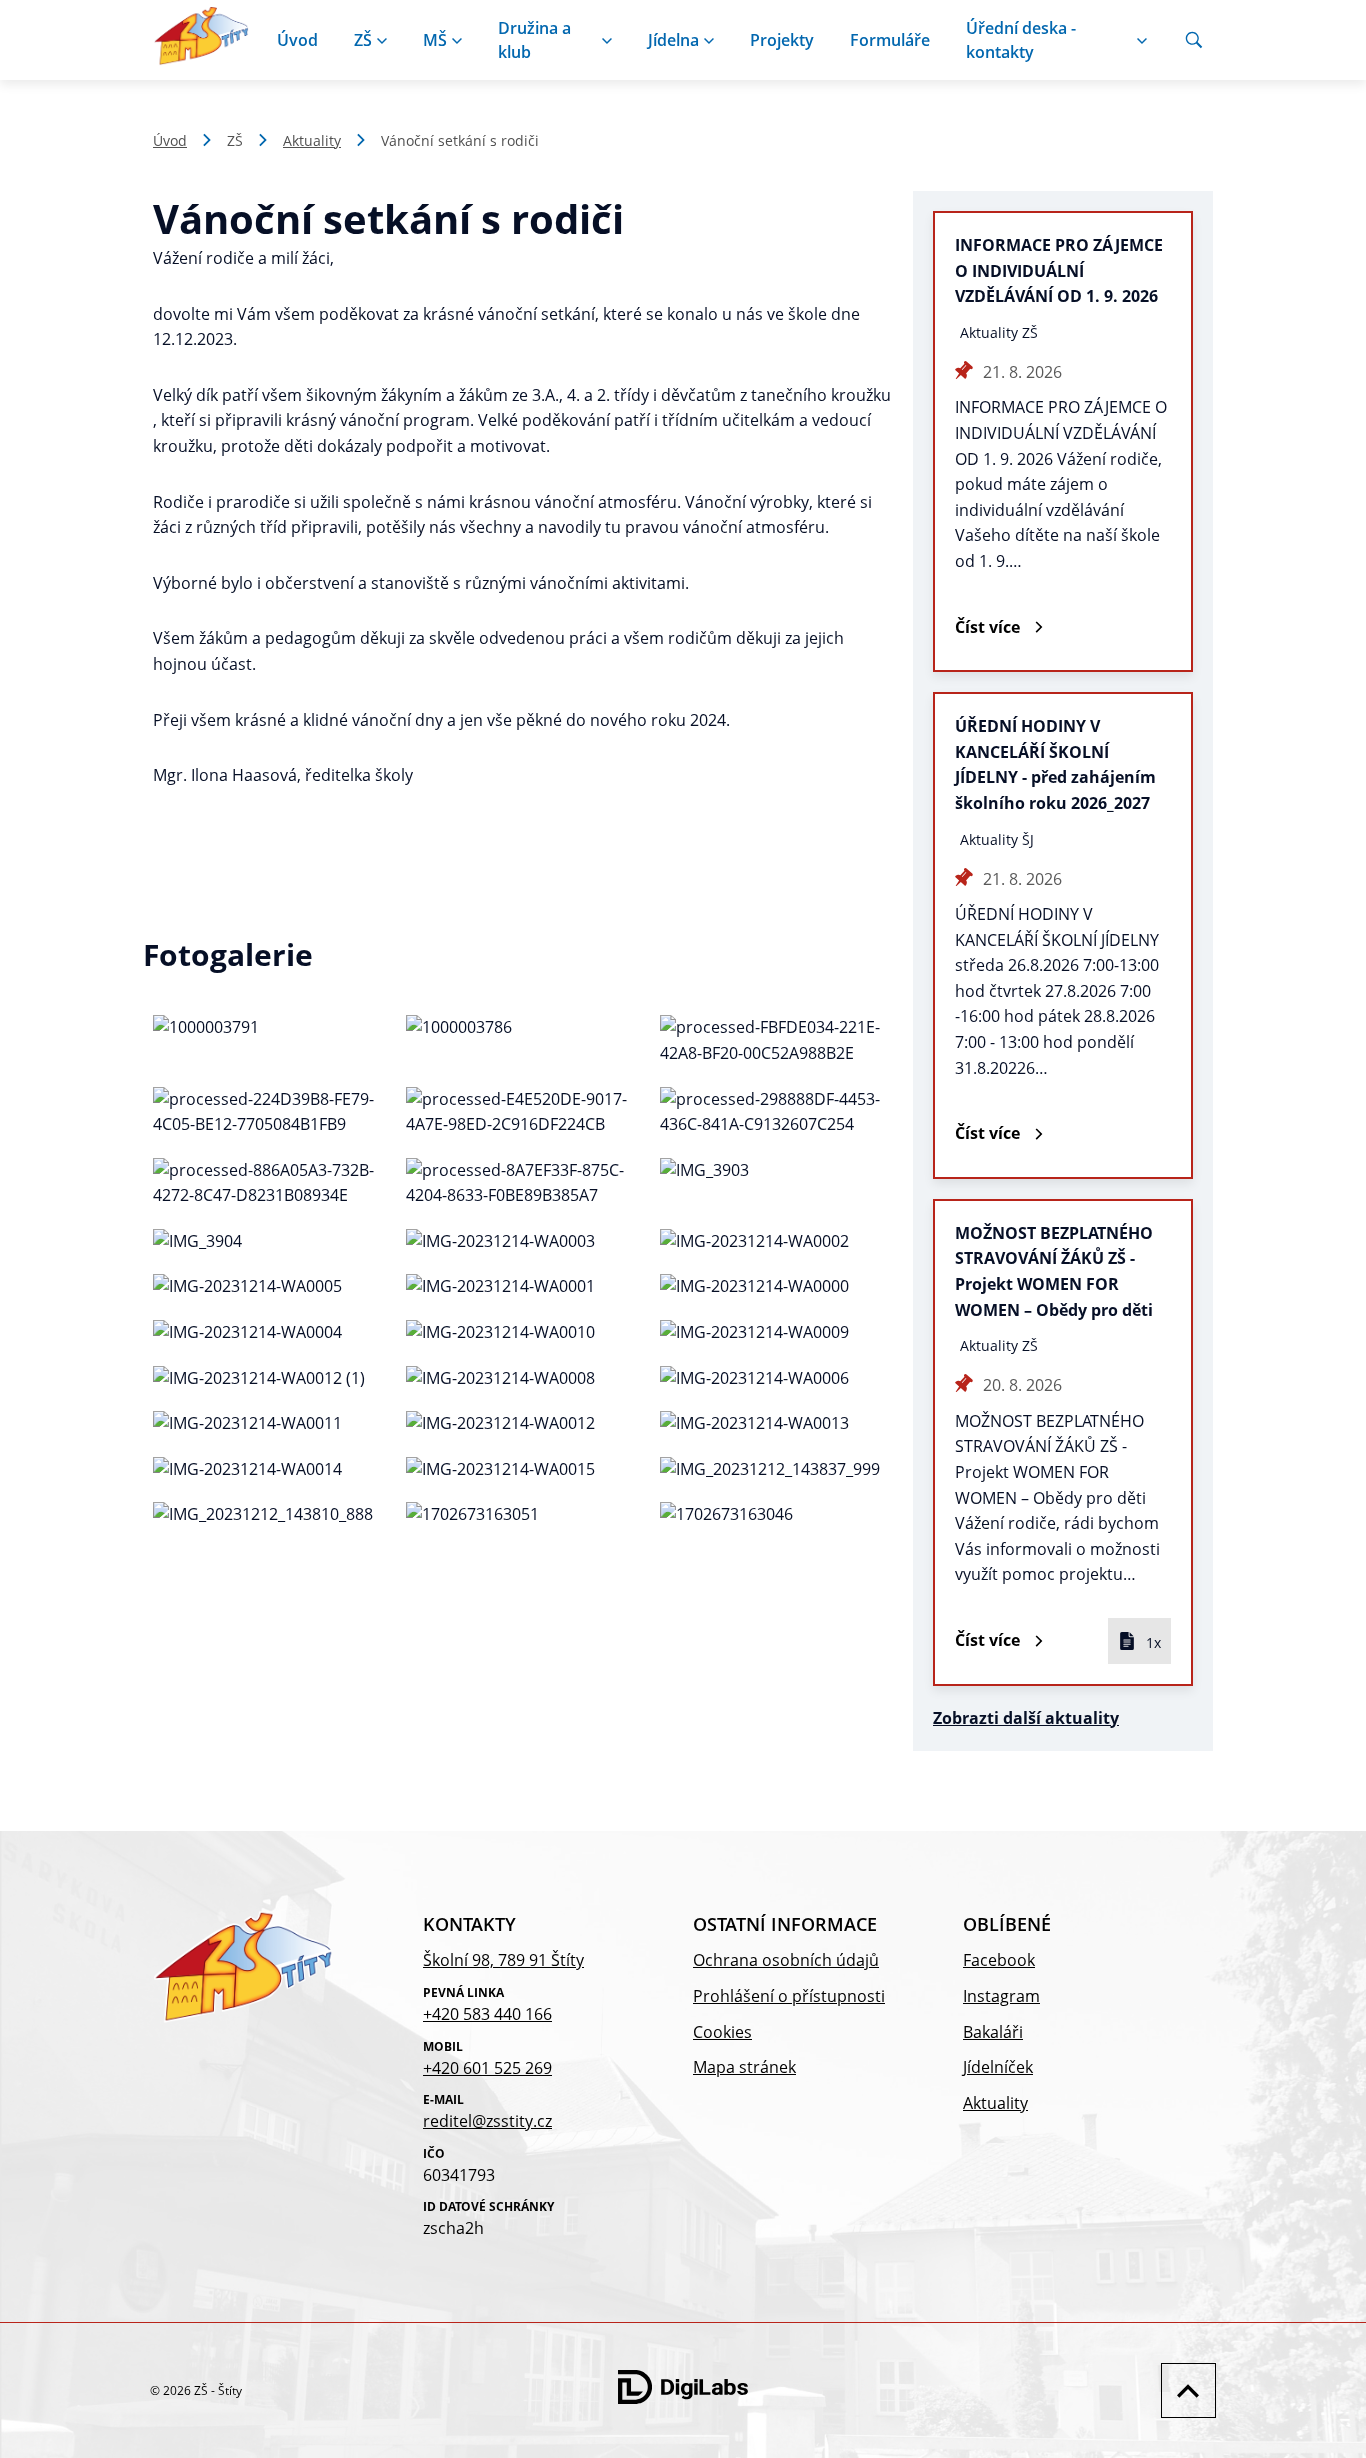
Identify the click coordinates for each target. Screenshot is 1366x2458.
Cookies (722, 2032)
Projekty (782, 40)
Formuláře (890, 40)
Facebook (999, 1960)
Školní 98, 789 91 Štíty (503, 1960)
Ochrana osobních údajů (786, 1960)
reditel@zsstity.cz (487, 2121)
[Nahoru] (1183, 2390)
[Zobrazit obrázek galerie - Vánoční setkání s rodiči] (269, 1040)
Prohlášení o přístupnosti (789, 1996)
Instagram (1001, 1996)
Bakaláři (993, 2032)
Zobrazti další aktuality (1026, 1718)
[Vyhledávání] (1194, 40)
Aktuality (312, 140)
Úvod (297, 40)
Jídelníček (998, 2067)
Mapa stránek (744, 2067)
